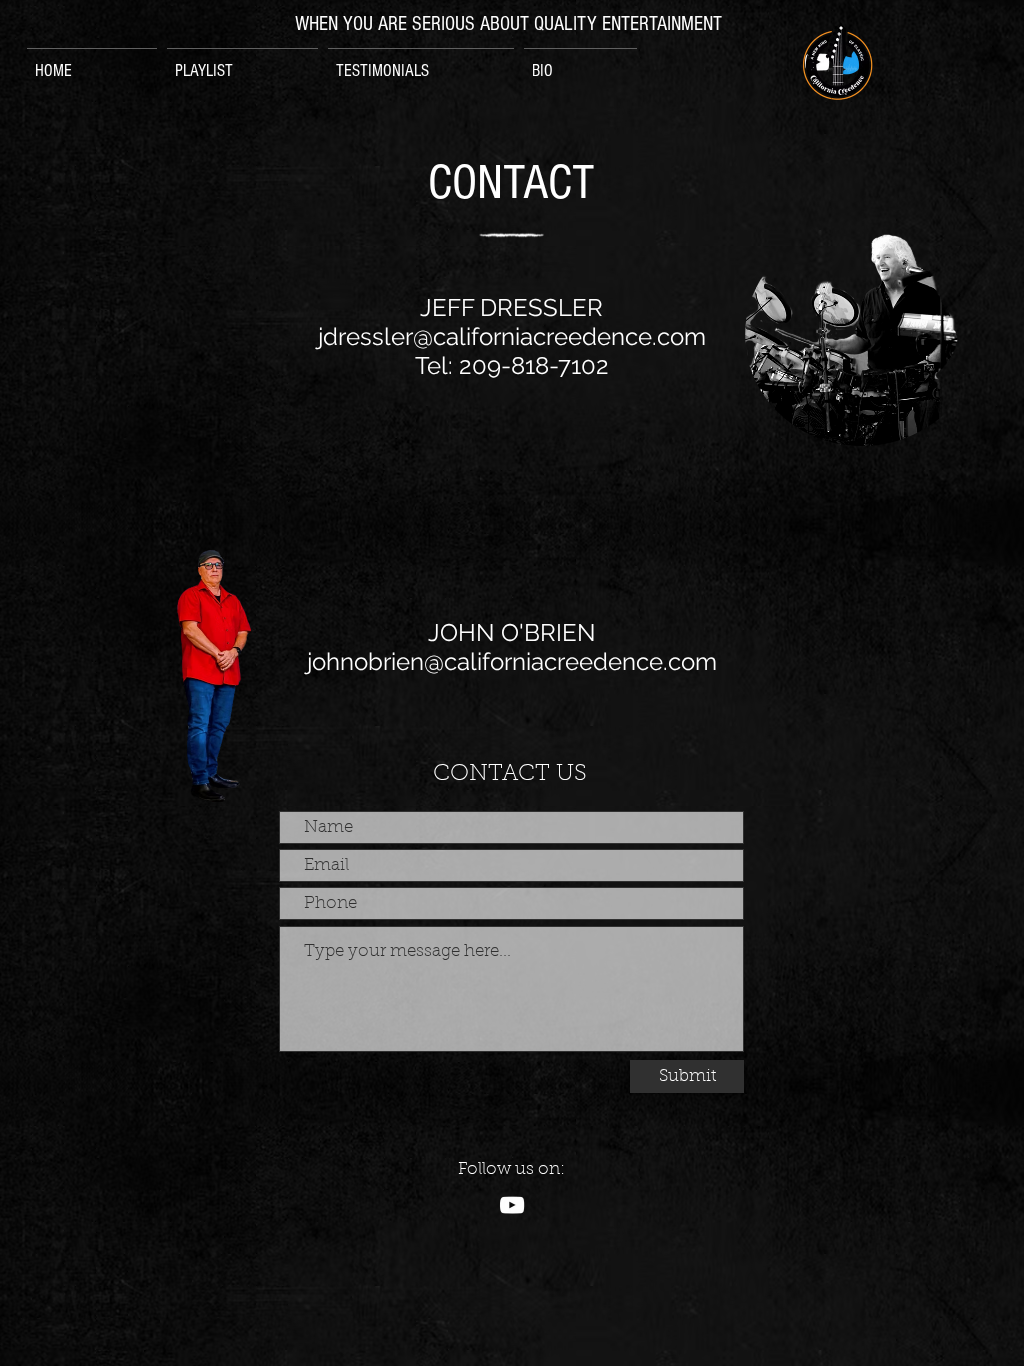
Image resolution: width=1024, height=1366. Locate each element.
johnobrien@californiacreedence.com (512, 661)
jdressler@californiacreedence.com (512, 336)
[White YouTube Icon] (512, 1205)
